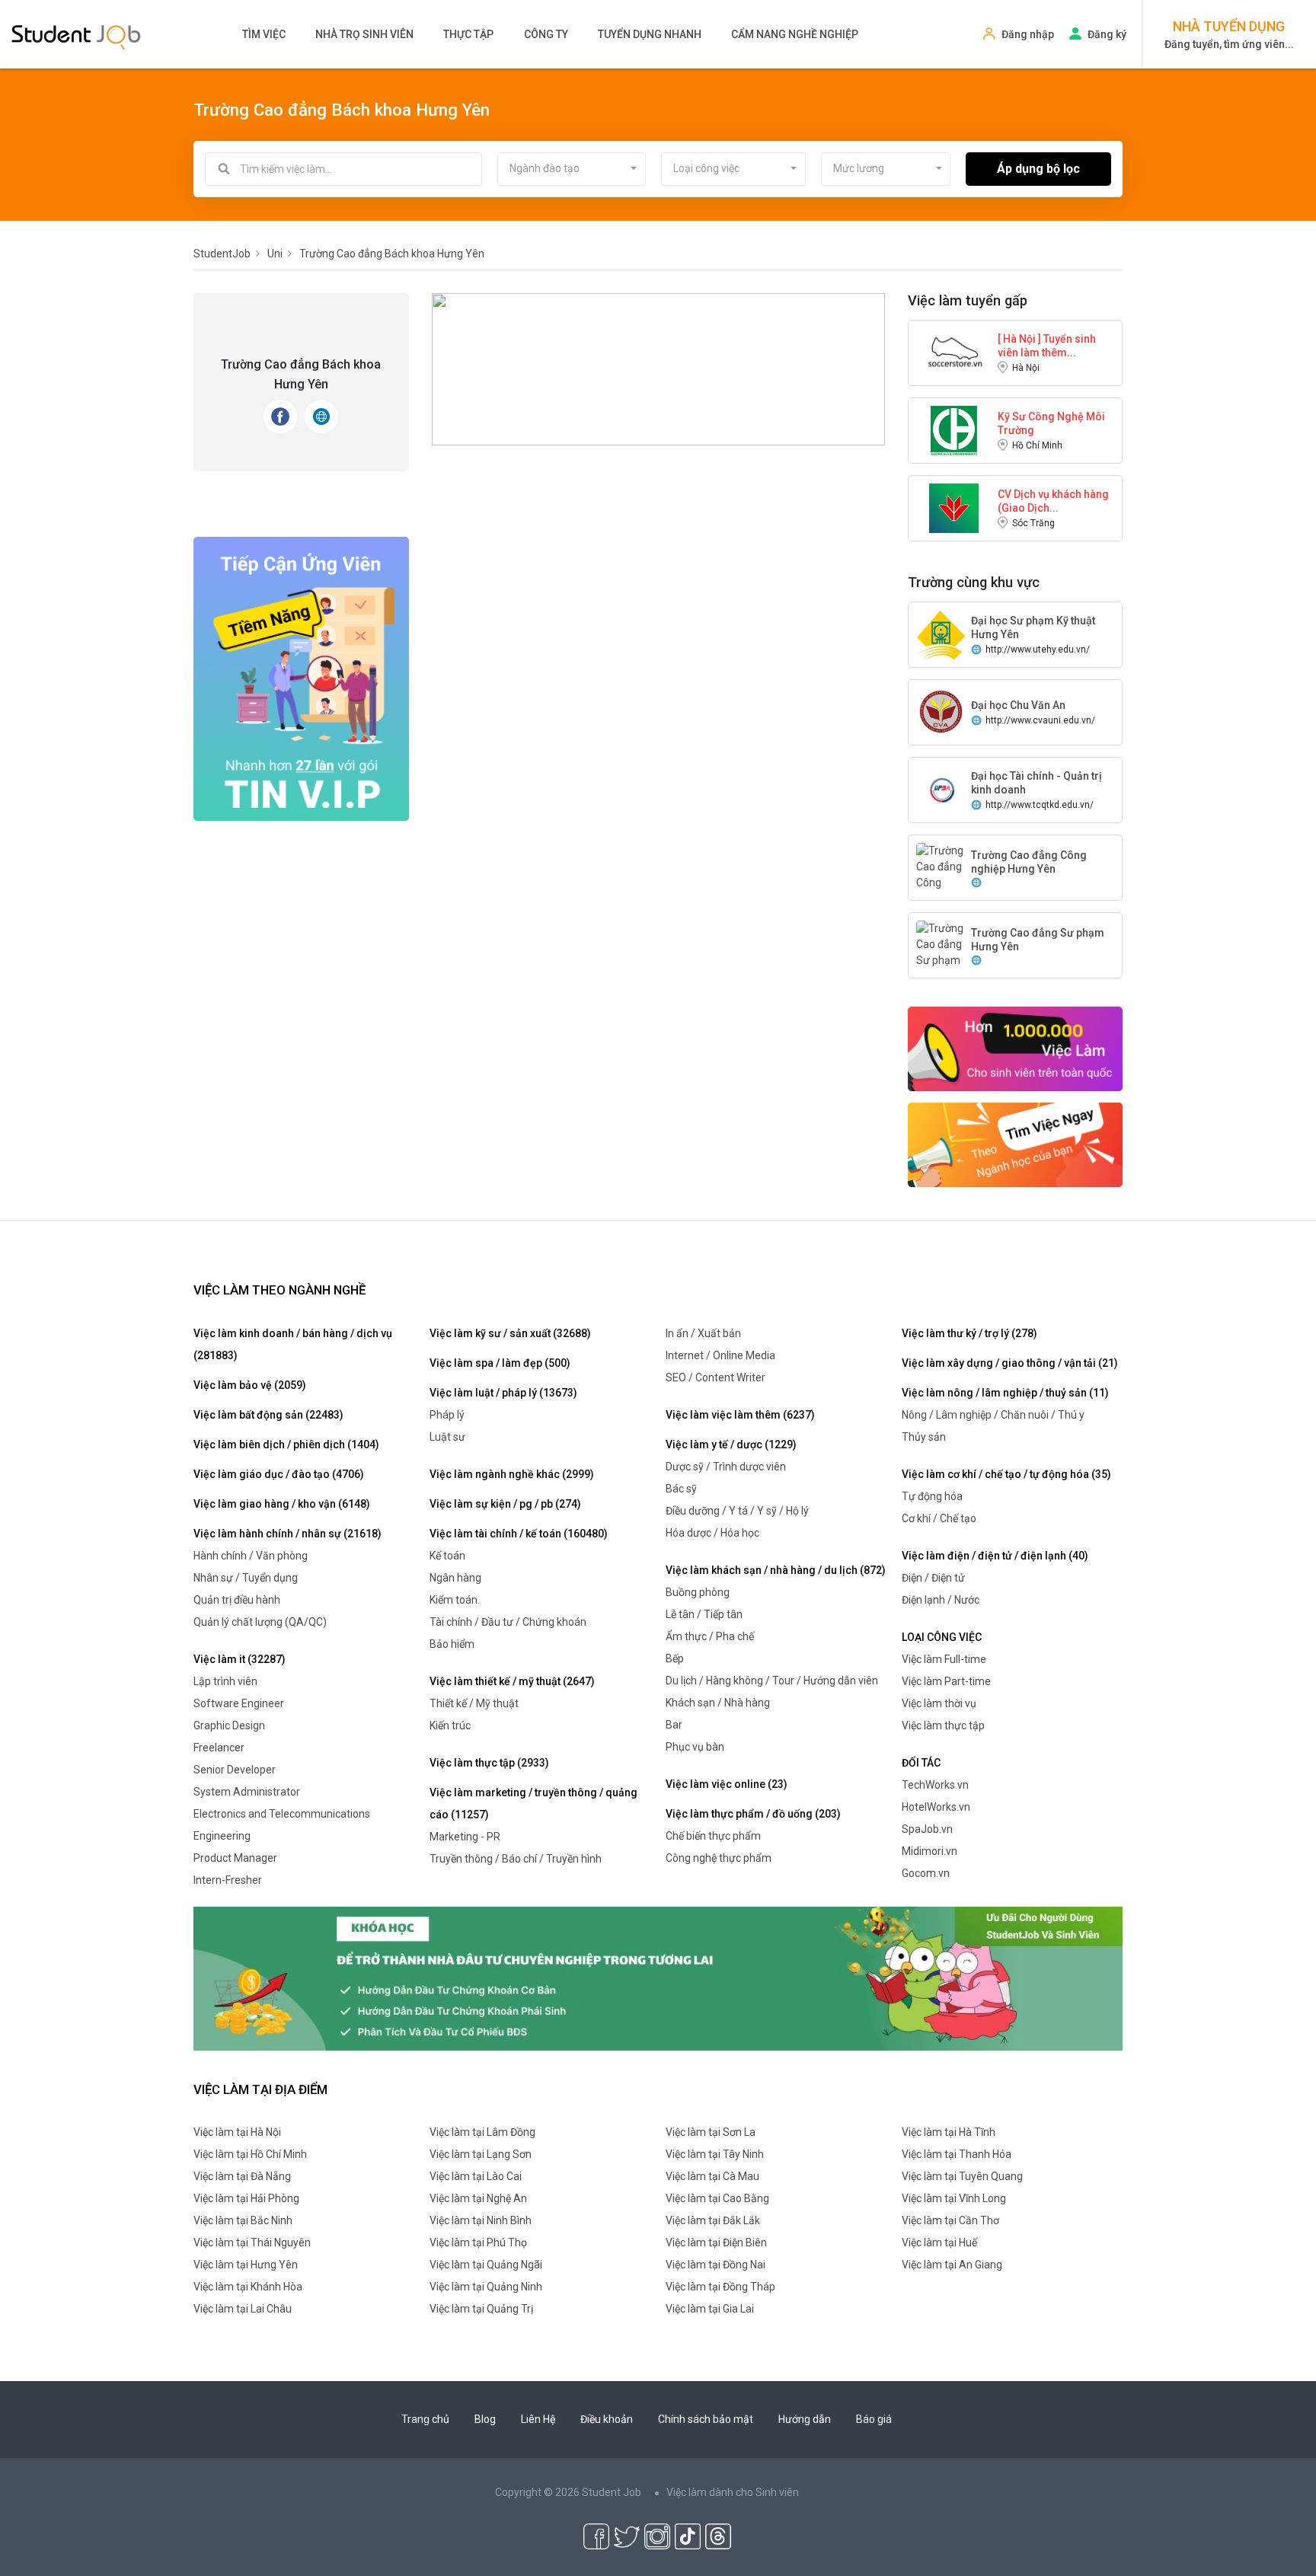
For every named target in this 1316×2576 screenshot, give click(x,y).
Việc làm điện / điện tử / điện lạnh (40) (995, 1556)
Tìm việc (264, 34)
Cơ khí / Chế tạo (939, 1518)
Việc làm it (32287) (240, 1659)
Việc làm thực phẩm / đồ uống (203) (753, 1814)
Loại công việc (942, 1637)
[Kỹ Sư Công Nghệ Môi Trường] (954, 429)
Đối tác (921, 1763)
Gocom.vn (926, 1873)
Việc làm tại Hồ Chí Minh (250, 2154)
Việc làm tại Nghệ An (478, 2198)
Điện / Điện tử (933, 1578)
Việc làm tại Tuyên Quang (962, 2176)
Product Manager (235, 1858)
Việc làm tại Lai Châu (243, 2309)
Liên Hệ (538, 2419)
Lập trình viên (225, 1681)
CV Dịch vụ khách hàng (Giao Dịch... (1053, 501)
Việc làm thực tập (943, 1725)
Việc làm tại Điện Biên (716, 2242)
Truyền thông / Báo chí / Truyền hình (516, 1859)
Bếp (675, 1658)
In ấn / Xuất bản (703, 1333)
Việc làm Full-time (944, 1659)
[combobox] (572, 169)
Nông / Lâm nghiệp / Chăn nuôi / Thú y (993, 1415)
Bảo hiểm (452, 1644)
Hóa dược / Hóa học (712, 1533)
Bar (674, 1725)
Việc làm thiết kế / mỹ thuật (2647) (512, 1681)
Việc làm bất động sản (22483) (268, 1415)
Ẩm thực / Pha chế (710, 1636)
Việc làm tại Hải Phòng (246, 2198)
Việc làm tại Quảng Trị (481, 2309)
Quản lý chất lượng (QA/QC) (260, 1622)
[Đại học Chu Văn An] (941, 711)
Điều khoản (607, 2419)
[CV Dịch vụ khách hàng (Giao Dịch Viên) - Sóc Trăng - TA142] (954, 507)
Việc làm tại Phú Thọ (478, 2242)
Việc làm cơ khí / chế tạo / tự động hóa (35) (1006, 1474)
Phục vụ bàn (695, 1747)
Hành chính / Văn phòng (251, 1556)
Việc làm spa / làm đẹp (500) (500, 1363)
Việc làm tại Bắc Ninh (243, 2220)
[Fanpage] (280, 417)
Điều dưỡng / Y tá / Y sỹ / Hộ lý (737, 1511)
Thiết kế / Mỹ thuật (474, 1703)
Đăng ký (1107, 34)
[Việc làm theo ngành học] (1016, 1144)
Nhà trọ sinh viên (364, 34)
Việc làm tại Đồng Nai (715, 2265)
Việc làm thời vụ (939, 1703)
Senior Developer (235, 1770)
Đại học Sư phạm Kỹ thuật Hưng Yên (1033, 627)
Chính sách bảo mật (706, 2419)
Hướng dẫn (805, 2419)
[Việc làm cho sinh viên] (1016, 1048)
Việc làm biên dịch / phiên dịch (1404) (286, 1444)
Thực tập (468, 34)
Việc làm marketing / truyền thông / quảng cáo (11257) (533, 1804)
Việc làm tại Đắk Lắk (713, 2220)
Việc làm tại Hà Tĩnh (949, 2132)
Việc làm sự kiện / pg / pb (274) (505, 1504)
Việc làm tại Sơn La (711, 2132)
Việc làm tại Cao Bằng (717, 2198)
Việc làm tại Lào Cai (476, 2176)
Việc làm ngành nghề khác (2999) (512, 1474)
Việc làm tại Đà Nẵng (242, 2176)
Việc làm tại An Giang (952, 2265)
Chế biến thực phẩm (713, 1836)
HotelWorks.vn (936, 1807)
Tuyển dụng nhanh (650, 34)
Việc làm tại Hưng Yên (246, 2265)
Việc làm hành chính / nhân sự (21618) (287, 1534)
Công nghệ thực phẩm (719, 1858)
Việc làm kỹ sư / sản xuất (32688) (510, 1333)
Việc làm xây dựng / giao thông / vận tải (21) (1010, 1363)
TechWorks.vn (935, 1785)
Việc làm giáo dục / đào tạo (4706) (279, 1474)
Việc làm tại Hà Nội (237, 2132)
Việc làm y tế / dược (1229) (731, 1444)
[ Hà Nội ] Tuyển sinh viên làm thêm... (1047, 346)
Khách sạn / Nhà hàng (718, 1703)
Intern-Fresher (228, 1880)
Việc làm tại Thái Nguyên (252, 2242)
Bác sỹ (681, 1489)
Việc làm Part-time (946, 1681)
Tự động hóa (932, 1496)
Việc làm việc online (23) (727, 1784)
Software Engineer (239, 1703)
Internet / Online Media (720, 1355)
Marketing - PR (465, 1837)
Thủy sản (924, 1437)
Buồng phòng (698, 1592)
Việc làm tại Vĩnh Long (954, 2198)
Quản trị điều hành (237, 1600)
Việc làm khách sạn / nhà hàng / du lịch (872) (776, 1570)
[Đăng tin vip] (301, 678)
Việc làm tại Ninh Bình (481, 2220)
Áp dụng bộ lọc (1038, 169)
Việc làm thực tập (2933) (489, 1763)
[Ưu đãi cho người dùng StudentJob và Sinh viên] (658, 1977)
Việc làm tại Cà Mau (712, 2176)
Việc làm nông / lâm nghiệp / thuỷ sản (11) (1005, 1393)
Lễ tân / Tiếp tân (704, 1614)
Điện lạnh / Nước (941, 1600)
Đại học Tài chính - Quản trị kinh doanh (1037, 783)
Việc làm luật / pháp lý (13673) (503, 1393)
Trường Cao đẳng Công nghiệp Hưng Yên (1029, 862)
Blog (485, 2419)
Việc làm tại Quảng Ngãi (486, 2265)
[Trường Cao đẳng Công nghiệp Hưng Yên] (941, 882)
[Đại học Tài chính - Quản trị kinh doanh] (941, 789)
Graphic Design (229, 1725)
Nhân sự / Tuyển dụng (246, 1578)
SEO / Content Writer (715, 1377)
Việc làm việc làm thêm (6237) (740, 1415)
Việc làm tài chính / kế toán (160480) (519, 1534)
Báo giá (874, 2419)
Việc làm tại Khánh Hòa (248, 2287)
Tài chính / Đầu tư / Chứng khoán (508, 1622)
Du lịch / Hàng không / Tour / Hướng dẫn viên (772, 1681)
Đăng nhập (1028, 34)
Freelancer (219, 1748)
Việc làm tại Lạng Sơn (481, 2154)
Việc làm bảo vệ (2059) (250, 1385)
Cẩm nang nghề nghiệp (795, 34)
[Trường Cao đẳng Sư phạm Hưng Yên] (941, 952)
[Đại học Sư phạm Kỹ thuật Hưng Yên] (941, 634)
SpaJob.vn (927, 1829)
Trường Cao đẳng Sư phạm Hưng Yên (1038, 940)
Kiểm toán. (455, 1600)
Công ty (546, 34)
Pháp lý (447, 1415)
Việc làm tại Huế (939, 2242)
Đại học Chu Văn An (1018, 705)
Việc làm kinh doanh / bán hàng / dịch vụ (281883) (293, 1344)
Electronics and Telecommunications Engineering (282, 1825)
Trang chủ (425, 2419)
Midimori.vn (930, 1851)
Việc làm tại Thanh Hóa (957, 2154)
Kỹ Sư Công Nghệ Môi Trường (1051, 423)
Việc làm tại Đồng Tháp (720, 2287)
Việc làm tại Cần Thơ (950, 2220)
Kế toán (447, 1556)
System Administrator (247, 1792)
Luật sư (447, 1437)
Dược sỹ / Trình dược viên (726, 1467)
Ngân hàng (455, 1578)
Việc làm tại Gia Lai (710, 2309)
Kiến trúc (450, 1725)
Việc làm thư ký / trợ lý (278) (969, 1333)
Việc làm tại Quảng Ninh (486, 2287)
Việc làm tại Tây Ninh (715, 2154)
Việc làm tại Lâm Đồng (482, 2132)
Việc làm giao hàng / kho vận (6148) (282, 1504)
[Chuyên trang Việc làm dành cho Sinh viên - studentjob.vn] (76, 36)
